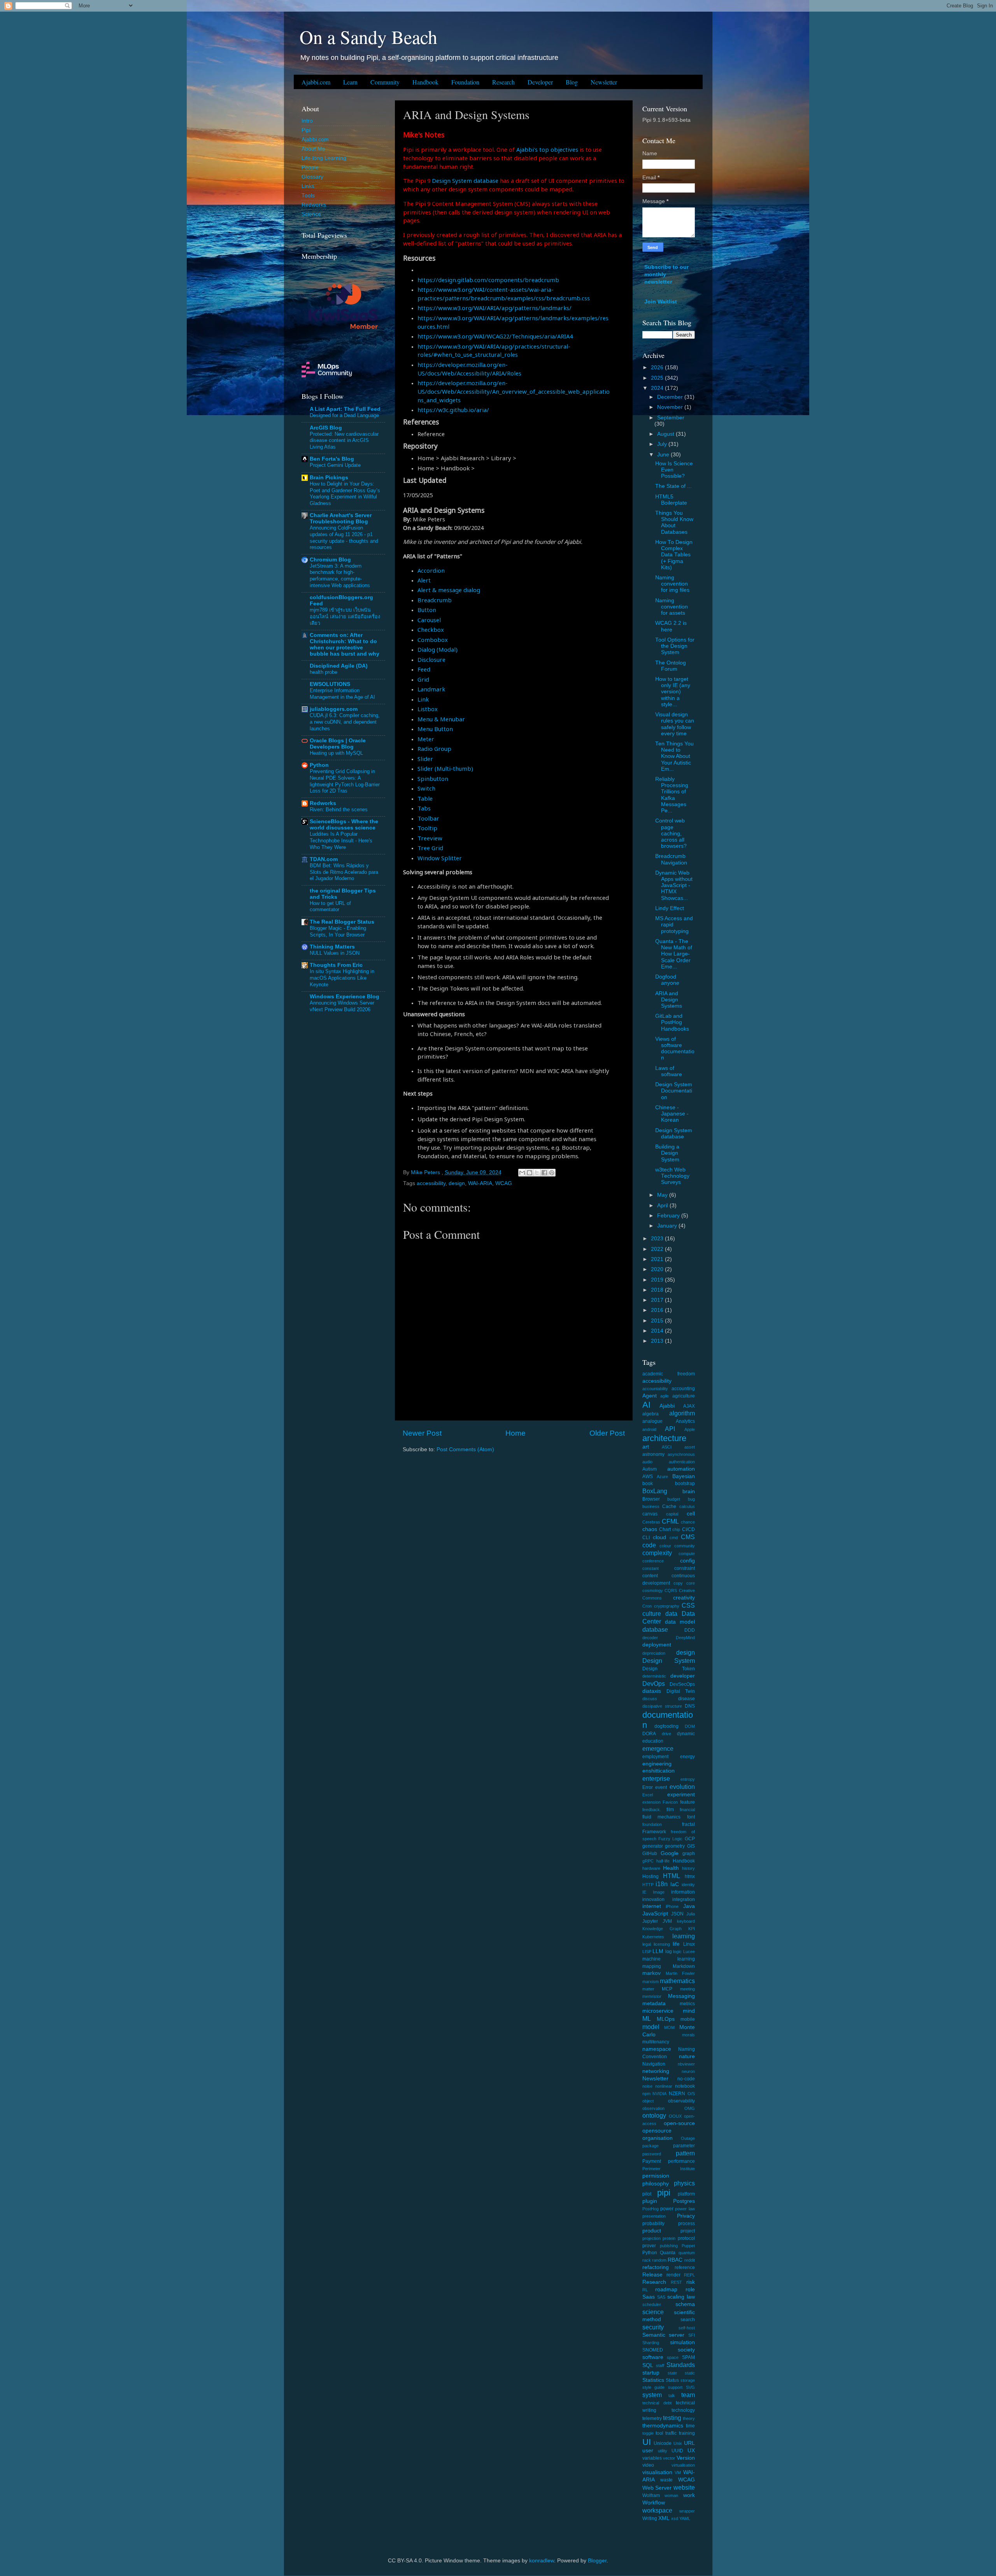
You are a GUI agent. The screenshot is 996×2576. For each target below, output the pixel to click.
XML (664, 2518)
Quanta (668, 2253)
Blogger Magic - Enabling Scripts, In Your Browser (338, 931)
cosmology (653, 1590)
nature (687, 2056)
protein (669, 2238)
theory (689, 2418)
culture (652, 1613)
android (649, 1429)
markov (651, 1973)
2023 (658, 1239)
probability (653, 2224)
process (687, 2224)
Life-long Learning (324, 158)
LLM (658, 1951)
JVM (667, 1921)
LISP (647, 1952)
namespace (657, 2049)
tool (659, 2433)
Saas (649, 2297)
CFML (670, 1521)
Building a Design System (667, 1153)
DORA (649, 1734)
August (666, 434)
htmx (690, 1876)
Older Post (607, 1433)
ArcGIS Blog (326, 428)
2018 (658, 1290)
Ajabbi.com (316, 82)
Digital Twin (681, 1691)
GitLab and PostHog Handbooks (672, 1022)
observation (653, 2108)
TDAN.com (324, 859)
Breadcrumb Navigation (671, 859)
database (655, 1629)
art (646, 1447)
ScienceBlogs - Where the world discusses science (344, 825)
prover (649, 2246)
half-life (663, 1861)
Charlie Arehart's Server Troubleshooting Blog (341, 518)
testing (672, 2418)
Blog (572, 82)
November (671, 407)
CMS (688, 1537)
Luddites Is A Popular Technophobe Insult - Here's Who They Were (341, 840)
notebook (685, 2086)
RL (645, 2290)
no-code (686, 2079)
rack (647, 2260)
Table (425, 798)
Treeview (430, 838)
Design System (669, 1661)
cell (691, 1514)
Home (516, 1433)
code (649, 1545)
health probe (324, 672)
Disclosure (431, 659)
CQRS (671, 1590)
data (671, 1613)
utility (663, 2451)
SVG (690, 2387)
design (457, 1183)
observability (681, 2101)
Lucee (689, 1952)
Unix (678, 2443)
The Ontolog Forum (671, 666)
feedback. (652, 1810)
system (652, 2395)
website (684, 2487)
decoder (650, 1638)
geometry (675, 1846)
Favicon (670, 1802)
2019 (658, 1280)
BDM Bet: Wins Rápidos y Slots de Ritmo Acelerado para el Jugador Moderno (344, 872)
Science (311, 214)
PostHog (651, 2209)
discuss (650, 1699)
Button (427, 610)
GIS (691, 1846)
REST (676, 2282)
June (664, 455)
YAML (685, 2518)
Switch (426, 788)
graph (689, 1854)
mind (689, 2011)
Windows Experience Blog (345, 997)
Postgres (684, 2201)
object (648, 2101)
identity (688, 1885)
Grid (423, 679)
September (671, 418)
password (652, 2154)
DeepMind (685, 1638)
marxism (651, 1982)
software (653, 2357)
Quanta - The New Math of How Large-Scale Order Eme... (674, 954)
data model (680, 1622)
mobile (688, 2019)
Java (689, 1906)
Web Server (657, 2488)
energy (687, 1757)
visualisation (657, 2472)
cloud (659, 1537)
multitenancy (656, 2042)
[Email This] (522, 1173)
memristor (652, 1996)
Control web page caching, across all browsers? (671, 833)
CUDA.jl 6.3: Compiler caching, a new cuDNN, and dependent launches (345, 722)
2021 (658, 1259)
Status (672, 2380)
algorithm (682, 1413)
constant (651, 1568)
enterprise (656, 1778)
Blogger (597, 2561)
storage (688, 2380)
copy (678, 1583)
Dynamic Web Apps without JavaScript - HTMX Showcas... (674, 886)
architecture (664, 1438)
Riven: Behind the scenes (339, 809)
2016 (658, 1310)
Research (503, 82)
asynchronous (681, 1454)
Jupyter (650, 1921)
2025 (658, 378)
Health (671, 1868)
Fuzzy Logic (670, 1839)
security (653, 2327)
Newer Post (422, 1433)
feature (687, 1802)
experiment (681, 1795)
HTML (672, 1876)
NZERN (677, 2094)
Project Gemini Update (335, 465)
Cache (669, 1506)
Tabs (424, 808)
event (661, 1787)
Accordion (431, 570)
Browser (651, 1499)
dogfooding (666, 1726)
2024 (658, 388)
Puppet (688, 2246)
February (669, 1216)
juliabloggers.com (334, 709)
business (651, 1506)
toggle (648, 2433)
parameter (684, 2146)
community (685, 1546)
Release (652, 2275)
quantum (687, 2253)
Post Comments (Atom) (465, 1449)
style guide (654, 2387)
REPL (689, 2275)
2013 (658, 1341)
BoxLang (655, 1491)
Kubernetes (653, 1937)
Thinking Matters (332, 947)
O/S (691, 2094)
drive (666, 1734)
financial (687, 1810)
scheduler (652, 2304)
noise (647, 2086)
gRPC (648, 1861)
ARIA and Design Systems (669, 1000)
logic (677, 1952)
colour (665, 1546)
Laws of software (669, 1071)
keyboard (686, 1921)
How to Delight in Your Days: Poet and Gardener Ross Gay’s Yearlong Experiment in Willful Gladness (345, 494)
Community (385, 82)
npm (646, 2094)
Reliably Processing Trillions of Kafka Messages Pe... (672, 795)
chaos (650, 1529)
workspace (657, 2510)
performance (681, 2161)
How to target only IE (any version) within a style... (673, 692)
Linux (689, 1944)
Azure (662, 1477)
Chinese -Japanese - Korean (672, 1114)
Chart (665, 1529)
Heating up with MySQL (336, 753)
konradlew (542, 2561)
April (663, 1206)
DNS (690, 1706)
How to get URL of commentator (330, 907)
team (688, 2395)
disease (687, 1699)
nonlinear (664, 2086)
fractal (688, 1824)
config (687, 1561)
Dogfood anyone (667, 980)
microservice (658, 2011)
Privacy (686, 2216)
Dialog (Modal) (438, 649)
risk (691, 2282)
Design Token (669, 1669)
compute (687, 1554)
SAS (661, 2297)
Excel (648, 1795)
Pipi (306, 130)
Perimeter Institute (669, 2169)
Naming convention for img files (672, 584)
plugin (650, 2201)
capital (672, 1514)
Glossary (312, 177)
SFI (692, 2335)
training (687, 2433)
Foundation (465, 82)
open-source (679, 2123)
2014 (658, 1331)
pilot (647, 2194)
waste (666, 2480)
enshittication (658, 1771)
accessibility (431, 1183)
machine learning (669, 1959)
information (683, 1892)
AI (646, 1405)
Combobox (433, 640)
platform (686, 2194)
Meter (426, 739)
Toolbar (428, 818)
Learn (350, 82)
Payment (652, 2161)
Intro (307, 121)
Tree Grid (430, 848)
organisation (658, 2138)
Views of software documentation (675, 1049)
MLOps (666, 2019)
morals (688, 2035)
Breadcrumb (435, 600)
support (675, 2387)
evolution (682, 1787)
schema (685, 2304)
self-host (687, 2328)
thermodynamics (663, 2426)
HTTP (648, 1885)
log (669, 1952)
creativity (684, 1598)
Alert (424, 580)
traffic (671, 2433)
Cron (647, 1606)
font (691, 1817)
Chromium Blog (330, 560)
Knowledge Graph (662, 1929)
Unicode (663, 2443)
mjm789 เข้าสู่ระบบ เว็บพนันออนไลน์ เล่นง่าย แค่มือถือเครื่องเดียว (345, 616)
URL (689, 2443)
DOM (690, 1726)
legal (647, 1944)
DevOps (654, 1683)
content (650, 1576)
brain (689, 1491)
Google (670, 1853)
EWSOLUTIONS (330, 684)
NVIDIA (659, 2094)
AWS (648, 1477)
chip (676, 1529)
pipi (664, 2193)
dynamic (686, 1734)
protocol (686, 2238)
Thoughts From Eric (336, 965)
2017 (658, 1300)
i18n (662, 1884)
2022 (658, 1249)
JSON (677, 1914)
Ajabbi (667, 1406)
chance (688, 1522)
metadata (654, 2003)
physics (684, 2183)
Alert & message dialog (449, 590)
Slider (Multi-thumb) (445, 768)
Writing (650, 2518)
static (690, 2373)
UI (647, 2442)
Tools (308, 196)
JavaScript (655, 1914)
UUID (677, 2451)
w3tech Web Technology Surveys (672, 1176)
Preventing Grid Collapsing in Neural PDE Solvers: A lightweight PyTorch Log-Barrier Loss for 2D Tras (345, 781)
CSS (688, 1605)
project (688, 2231)
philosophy (656, 2184)
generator (653, 1846)
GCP (690, 1839)
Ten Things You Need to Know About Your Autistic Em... (674, 756)
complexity (657, 1553)
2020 (658, 1269)
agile (665, 1396)
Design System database (465, 181)
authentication (682, 1462)
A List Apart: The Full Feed (345, 409)
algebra (651, 1414)
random (659, 2260)
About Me (313, 149)
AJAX (689, 1406)
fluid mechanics (662, 1817)
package (651, 2146)
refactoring (656, 2267)
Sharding (651, 2343)
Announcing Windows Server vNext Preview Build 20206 (342, 1006)
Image (659, 1892)
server (677, 2335)
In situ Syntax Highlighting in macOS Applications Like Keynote (342, 978)
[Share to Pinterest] (552, 1173)
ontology (654, 2115)
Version (686, 2458)
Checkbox (431, 630)
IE (644, 1892)
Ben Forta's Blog (332, 459)
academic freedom (669, 1374)
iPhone (672, 1906)
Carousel (429, 620)
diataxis (652, 1691)
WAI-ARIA (480, 1183)
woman (671, 2495)
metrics (687, 2004)
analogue (652, 1421)
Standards (681, 2365)
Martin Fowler (680, 1973)
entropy (688, 1779)
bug (691, 1499)
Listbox (428, 709)
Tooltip (427, 828)
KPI (692, 1929)
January (668, 1226)
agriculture (684, 1396)
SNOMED (653, 2350)
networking (656, 2071)
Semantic (654, 2335)
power (667, 2209)
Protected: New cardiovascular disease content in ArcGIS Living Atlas (344, 440)
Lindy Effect (670, 908)
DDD (690, 1630)
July (663, 444)
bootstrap (685, 1484)
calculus (687, 1506)
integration (684, 1899)
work (689, 2495)
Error (648, 1787)
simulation (682, 2342)
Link (423, 699)
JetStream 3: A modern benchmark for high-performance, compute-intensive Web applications (340, 576)
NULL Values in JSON (335, 953)
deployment (657, 1645)
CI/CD (688, 1529)
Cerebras (651, 1522)
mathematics (677, 1981)
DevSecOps (682, 1684)
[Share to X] (537, 1173)
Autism (650, 1469)
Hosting (651, 1876)
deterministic (654, 1676)
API (670, 1429)
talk (672, 2395)
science (653, 2312)
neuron (688, 2071)
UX (691, 2451)
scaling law (681, 2297)
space (673, 2357)
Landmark (431, 689)
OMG (690, 2108)
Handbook (425, 82)
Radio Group (434, 749)
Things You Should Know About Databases (674, 523)
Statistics (653, 2380)
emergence (658, 1748)
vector (669, 2458)
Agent (650, 1396)
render (673, 2275)
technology (683, 2410)
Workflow (654, 2503)
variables (652, 2458)
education (653, 1741)
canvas (650, 1514)
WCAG (504, 1183)
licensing (662, 1944)
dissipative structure (662, 1706)
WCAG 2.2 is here (671, 626)
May (663, 1195)
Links (308, 186)
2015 (658, 1321)
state (672, 2373)
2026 (658, 367)
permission (656, 2176)
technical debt (657, 2403)
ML (647, 2018)
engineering (657, 1764)
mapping (652, 1966)
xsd (675, 2518)
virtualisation (683, 2465)
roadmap (666, 2289)
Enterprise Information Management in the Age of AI (342, 694)
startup (651, 2373)
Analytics (685, 1421)
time (690, 2426)
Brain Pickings (329, 478)
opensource (657, 2131)
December (671, 397)
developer (683, 1676)
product (652, 2231)
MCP (667, 1989)
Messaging (681, 1996)
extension (651, 1802)
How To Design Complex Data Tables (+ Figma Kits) (674, 555)
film (670, 1810)
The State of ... (673, 486)
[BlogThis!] (530, 1173)
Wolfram (651, 2495)
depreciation (654, 1653)
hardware (651, 1868)
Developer (540, 82)
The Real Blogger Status (342, 922)
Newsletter (604, 82)
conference (653, 1561)
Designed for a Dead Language (344, 415)
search (688, 2320)
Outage (688, 2138)
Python (319, 765)
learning (684, 1936)
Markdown (684, 1966)
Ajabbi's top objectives (547, 149)
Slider (425, 759)
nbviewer (686, 2064)
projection (651, 2238)
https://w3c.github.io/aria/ (453, 410)
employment (655, 1757)
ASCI (667, 1447)
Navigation (654, 2064)
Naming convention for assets (672, 607)
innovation (653, 1899)
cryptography (667, 1606)
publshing (669, 2246)
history (688, 1868)
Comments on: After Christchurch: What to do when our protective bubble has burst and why (345, 644)
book (648, 1484)
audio (647, 1462)
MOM (669, 2027)
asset (690, 1447)
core (691, 1583)
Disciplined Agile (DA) (339, 666)
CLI (646, 1538)
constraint (685, 1568)
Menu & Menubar (441, 719)
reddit (690, 2260)
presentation (654, 2216)
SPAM (688, 2357)
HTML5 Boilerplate (671, 500)
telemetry (652, 2418)
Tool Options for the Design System (675, 646)
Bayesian (684, 1476)
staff (660, 2366)
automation (681, 1469)
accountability (655, 1389)
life (676, 1944)
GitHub (650, 1854)
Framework (654, 1832)
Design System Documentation (674, 1091)
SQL (648, 2365)
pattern (685, 2153)
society (686, 2350)
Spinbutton (433, 779)
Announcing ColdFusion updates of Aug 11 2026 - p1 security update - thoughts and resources (344, 537)
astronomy (653, 1454)
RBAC (675, 2260)
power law (685, 2209)
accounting (683, 1389)
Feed (424, 669)
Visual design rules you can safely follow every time (675, 724)
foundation (652, 1824)
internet (652, 1906)
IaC (675, 1884)
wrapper (687, 2511)
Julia (691, 1914)
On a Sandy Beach (368, 37)
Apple (690, 1429)
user (648, 2451)
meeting (687, 1989)
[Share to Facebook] (544, 1173)
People (310, 167)
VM (678, 2473)
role (690, 2289)
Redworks (314, 205)
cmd (674, 1538)
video (648, 2465)
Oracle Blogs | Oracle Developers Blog (338, 744)
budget (674, 1499)
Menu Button (435, 729)
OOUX (675, 2116)
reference (685, 2267)
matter (648, 1989)
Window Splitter (440, 858)
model (651, 2027)
